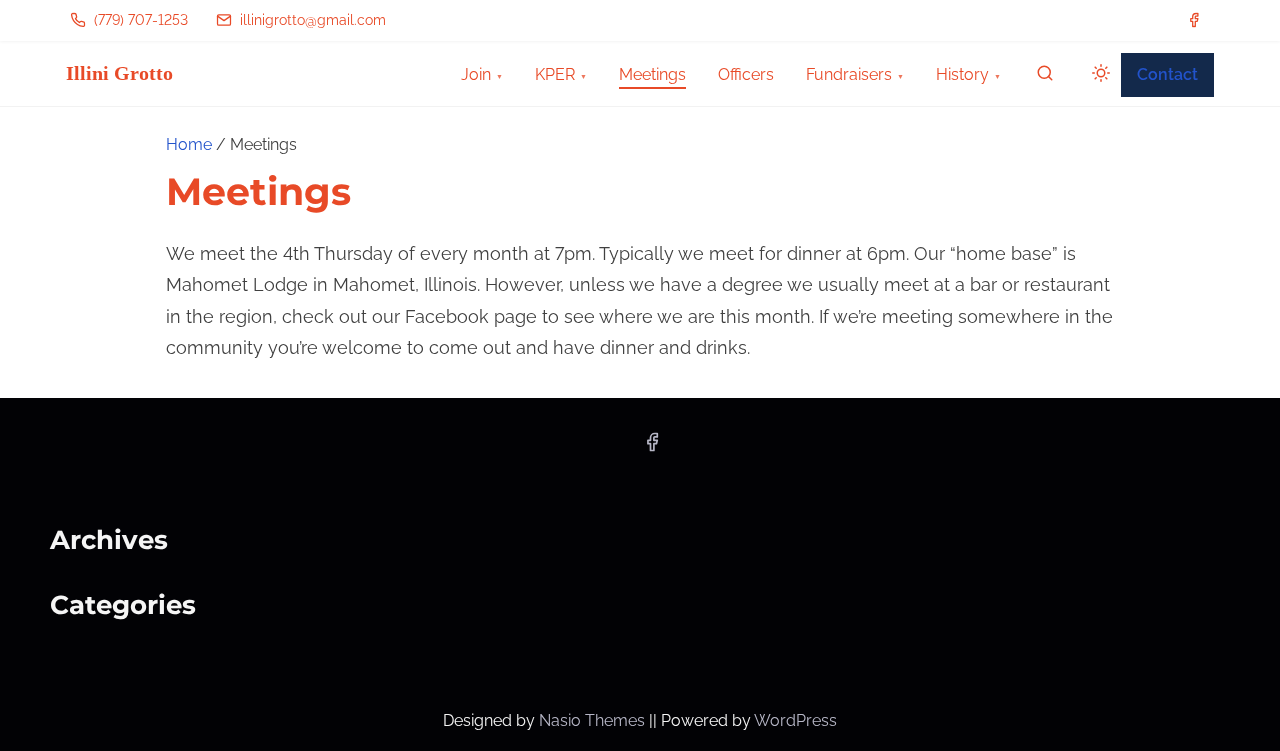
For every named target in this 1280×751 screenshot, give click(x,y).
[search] (1045, 77)
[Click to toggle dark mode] (1097, 76)
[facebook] (1194, 20)
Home (189, 144)
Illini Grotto (119, 73)
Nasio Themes (594, 720)
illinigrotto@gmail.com (311, 20)
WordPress (795, 720)
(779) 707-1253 (139, 20)
